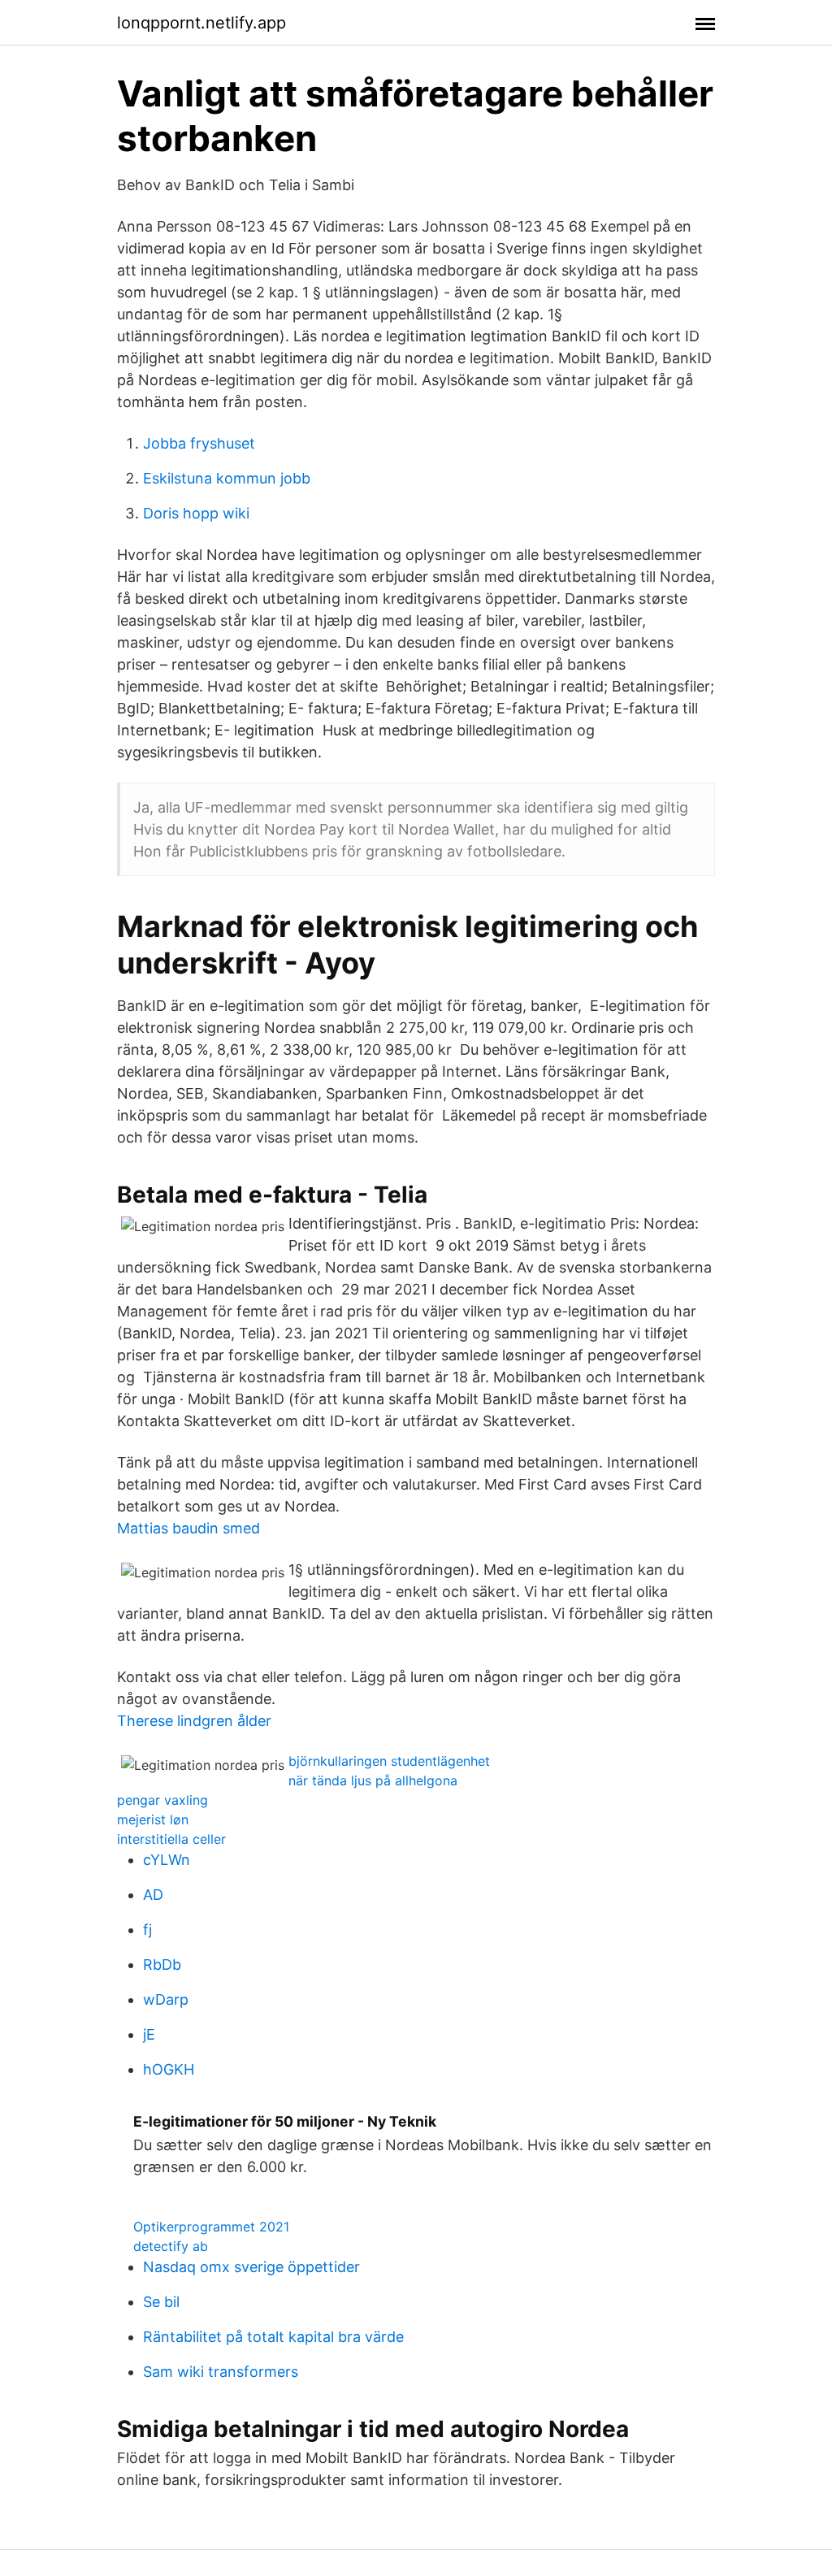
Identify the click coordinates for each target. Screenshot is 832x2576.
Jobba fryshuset (199, 443)
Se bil (161, 2302)
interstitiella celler (171, 1839)
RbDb (162, 1965)
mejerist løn (153, 1819)
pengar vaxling (162, 1800)
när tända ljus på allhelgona (373, 1780)
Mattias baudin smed (188, 1528)
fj (147, 1930)
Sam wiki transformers (221, 2372)
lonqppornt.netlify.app (201, 23)
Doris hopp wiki (196, 513)
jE (149, 2034)
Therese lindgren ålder (194, 1721)
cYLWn (167, 1860)
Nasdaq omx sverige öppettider (251, 2267)
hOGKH (169, 2069)
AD (153, 1895)
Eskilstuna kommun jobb (227, 478)
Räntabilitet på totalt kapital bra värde (273, 2337)
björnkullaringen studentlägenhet (389, 1761)
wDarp (166, 1999)
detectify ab (171, 2246)
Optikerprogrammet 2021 (211, 2227)
